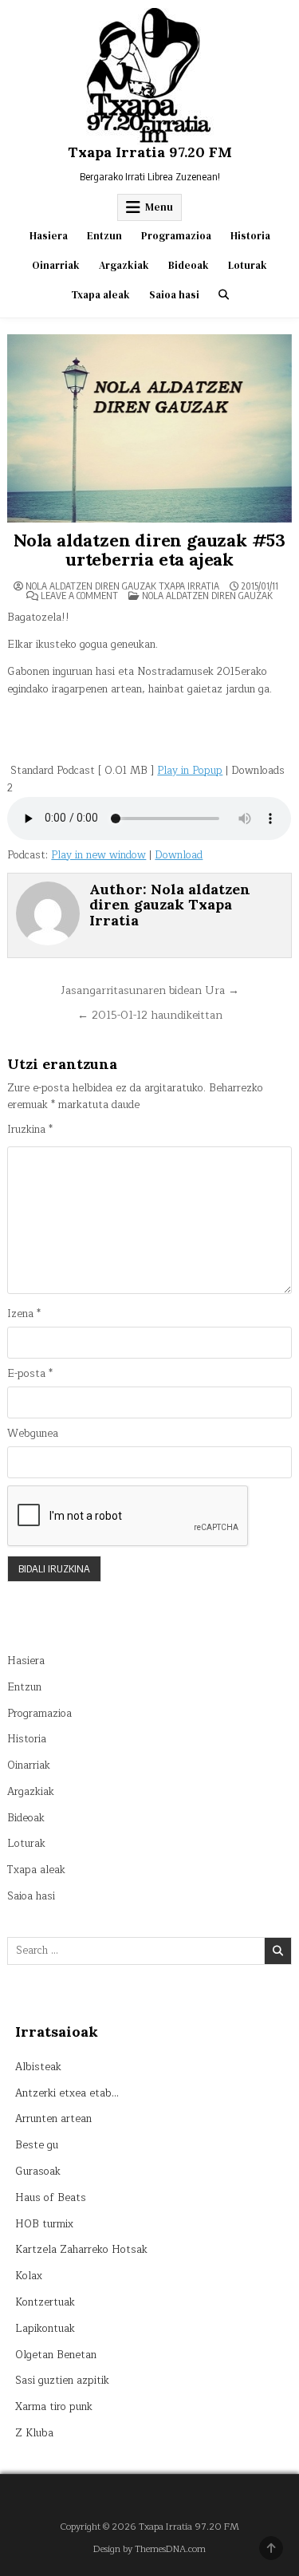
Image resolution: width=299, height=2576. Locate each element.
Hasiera (49, 236)
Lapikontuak (45, 2329)
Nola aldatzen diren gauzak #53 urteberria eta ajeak (149, 550)
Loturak (248, 265)
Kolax (29, 2276)
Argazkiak (124, 265)
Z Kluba (34, 2433)
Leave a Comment (79, 596)
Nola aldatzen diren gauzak (207, 596)
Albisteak (38, 2067)
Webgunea (33, 1434)
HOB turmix (44, 2224)
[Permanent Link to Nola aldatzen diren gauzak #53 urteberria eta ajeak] (149, 428)
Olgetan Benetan (56, 2355)
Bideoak (189, 265)
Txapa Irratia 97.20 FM (150, 152)
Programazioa (176, 236)
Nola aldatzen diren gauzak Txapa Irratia (122, 586)
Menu (159, 207)
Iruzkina (30, 1130)
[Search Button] (224, 295)
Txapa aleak (100, 295)
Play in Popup (190, 771)
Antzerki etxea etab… (67, 2093)
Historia (250, 236)
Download (179, 855)
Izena (24, 1314)
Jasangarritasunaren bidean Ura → (150, 990)
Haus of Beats (51, 2198)
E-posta (30, 1374)
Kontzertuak (45, 2302)
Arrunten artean (53, 2119)
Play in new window (98, 855)
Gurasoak (38, 2172)
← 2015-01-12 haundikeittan (150, 1015)
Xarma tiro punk (54, 2407)
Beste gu (37, 2145)
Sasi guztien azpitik (62, 2381)
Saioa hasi (174, 295)
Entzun (104, 236)
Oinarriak (56, 265)
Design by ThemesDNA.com (149, 2549)
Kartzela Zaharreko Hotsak (81, 2250)
